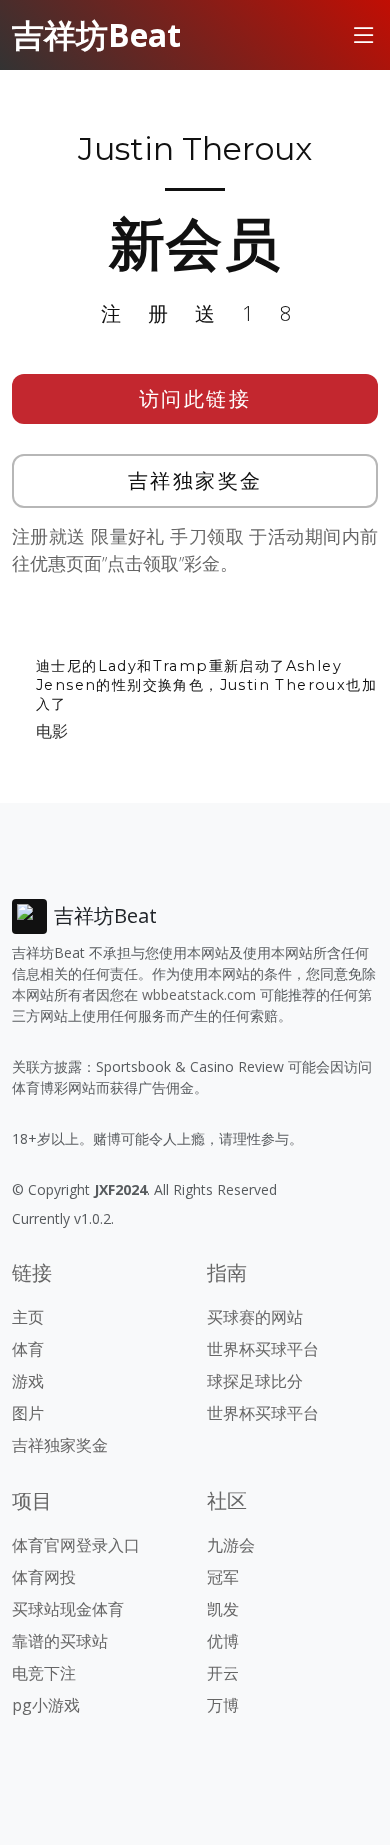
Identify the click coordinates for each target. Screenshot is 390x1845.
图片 (28, 1413)
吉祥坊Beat (96, 34)
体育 (28, 1349)
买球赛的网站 (255, 1317)
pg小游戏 (46, 1705)
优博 (223, 1641)
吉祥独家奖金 (195, 480)
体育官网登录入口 (76, 1545)
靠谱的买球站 (60, 1641)
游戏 (28, 1381)
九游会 (231, 1545)
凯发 (223, 1609)
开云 (223, 1673)
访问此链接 (195, 398)
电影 (52, 731)
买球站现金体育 (68, 1609)
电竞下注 (44, 1673)
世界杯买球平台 (263, 1349)
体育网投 (44, 1577)
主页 (28, 1317)
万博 (223, 1705)
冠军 (223, 1577)
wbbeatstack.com (199, 994)
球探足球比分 (255, 1381)
